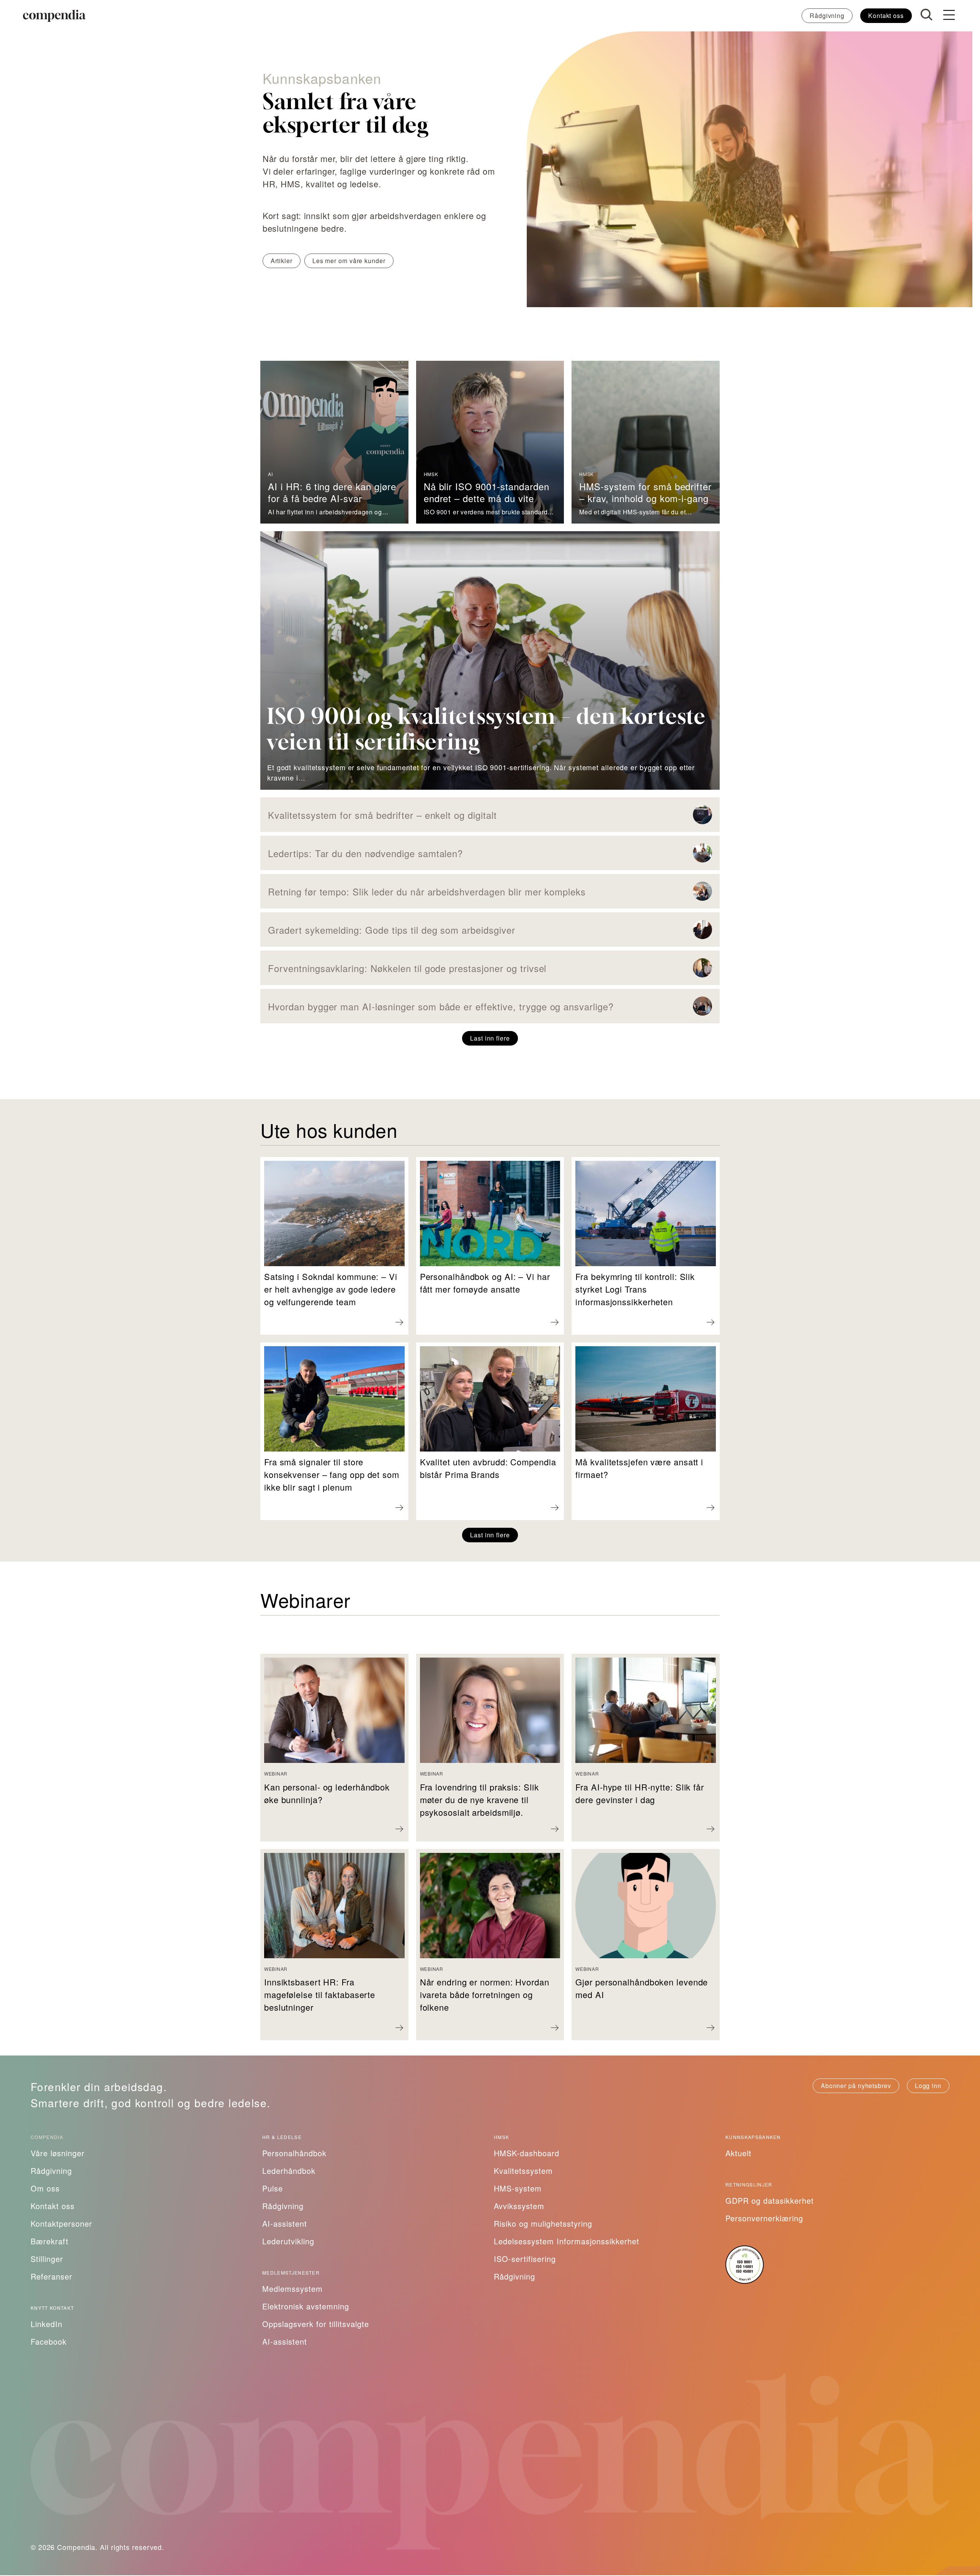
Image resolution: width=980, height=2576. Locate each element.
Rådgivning (827, 16)
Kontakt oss (886, 16)
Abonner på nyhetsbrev (856, 2086)
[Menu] (949, 16)
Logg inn (928, 2086)
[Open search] (926, 15)
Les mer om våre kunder (349, 261)
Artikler (282, 261)
